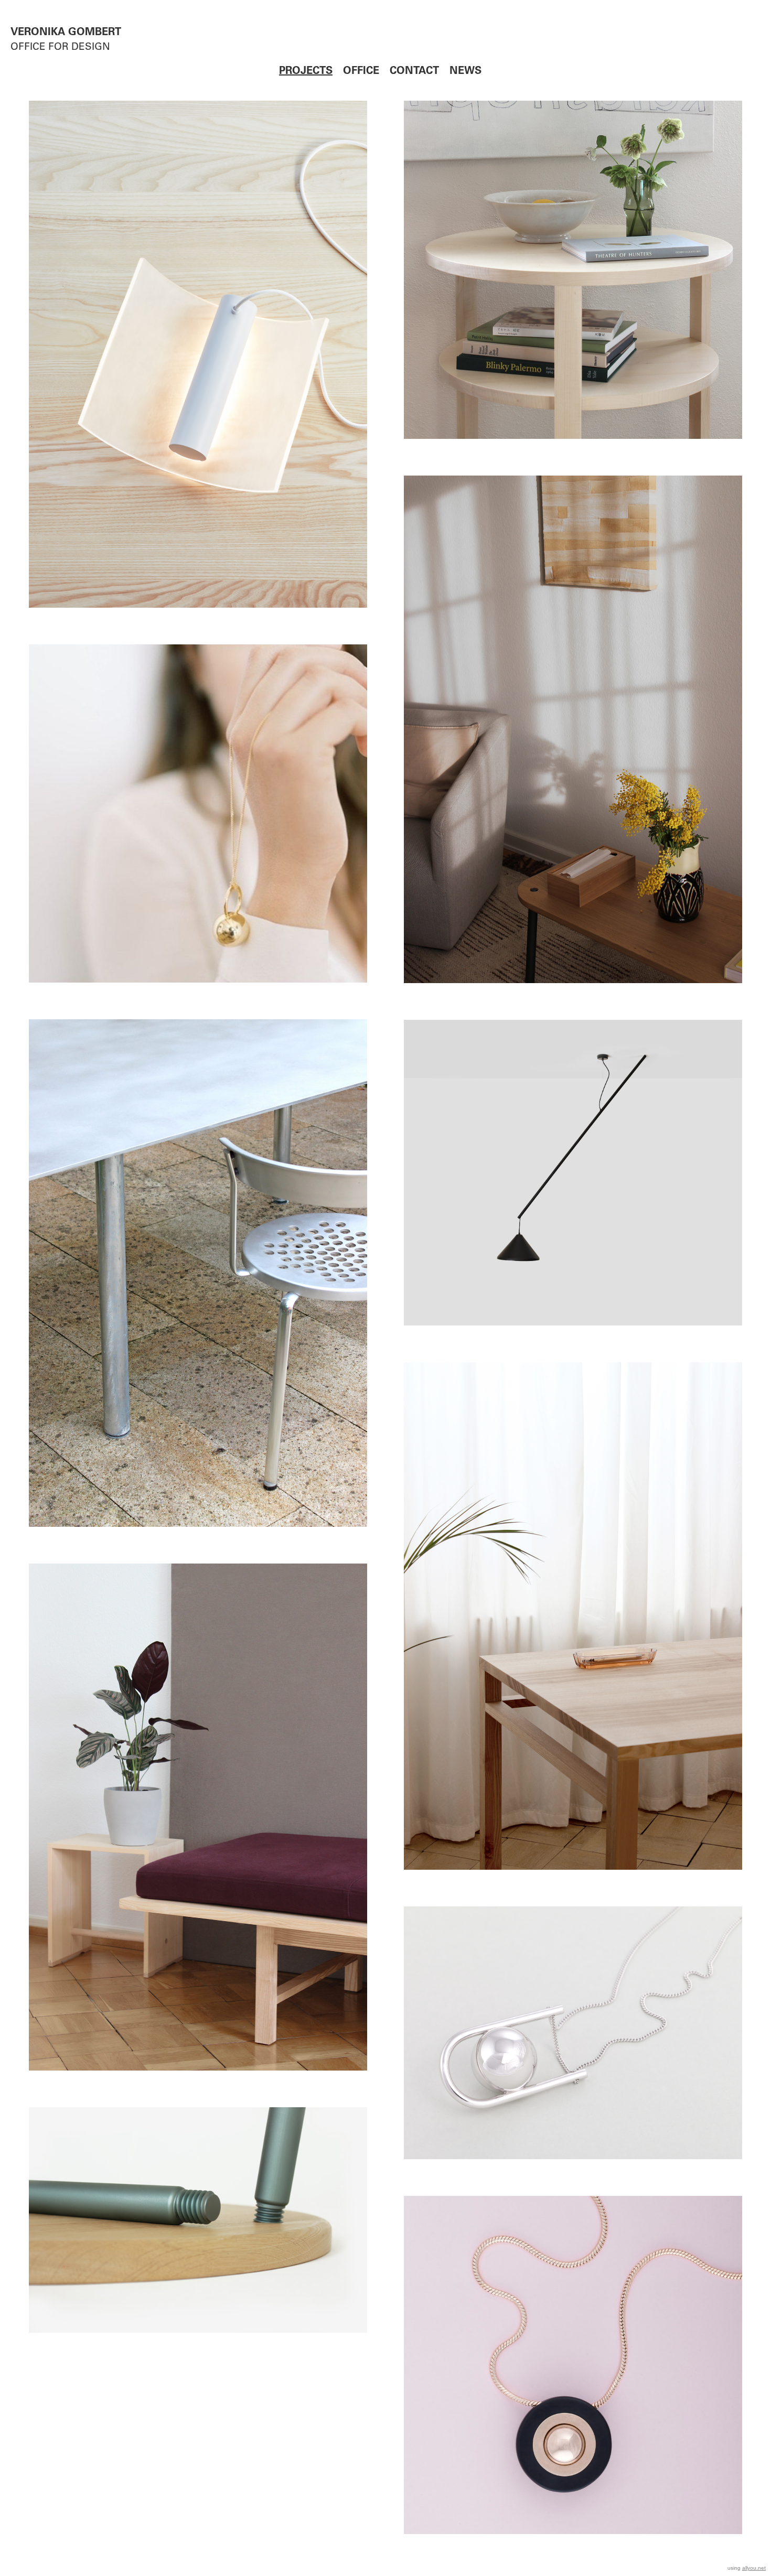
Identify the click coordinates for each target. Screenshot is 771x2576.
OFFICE (361, 72)
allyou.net (754, 2568)
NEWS (465, 72)
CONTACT (414, 72)
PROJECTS (306, 72)
